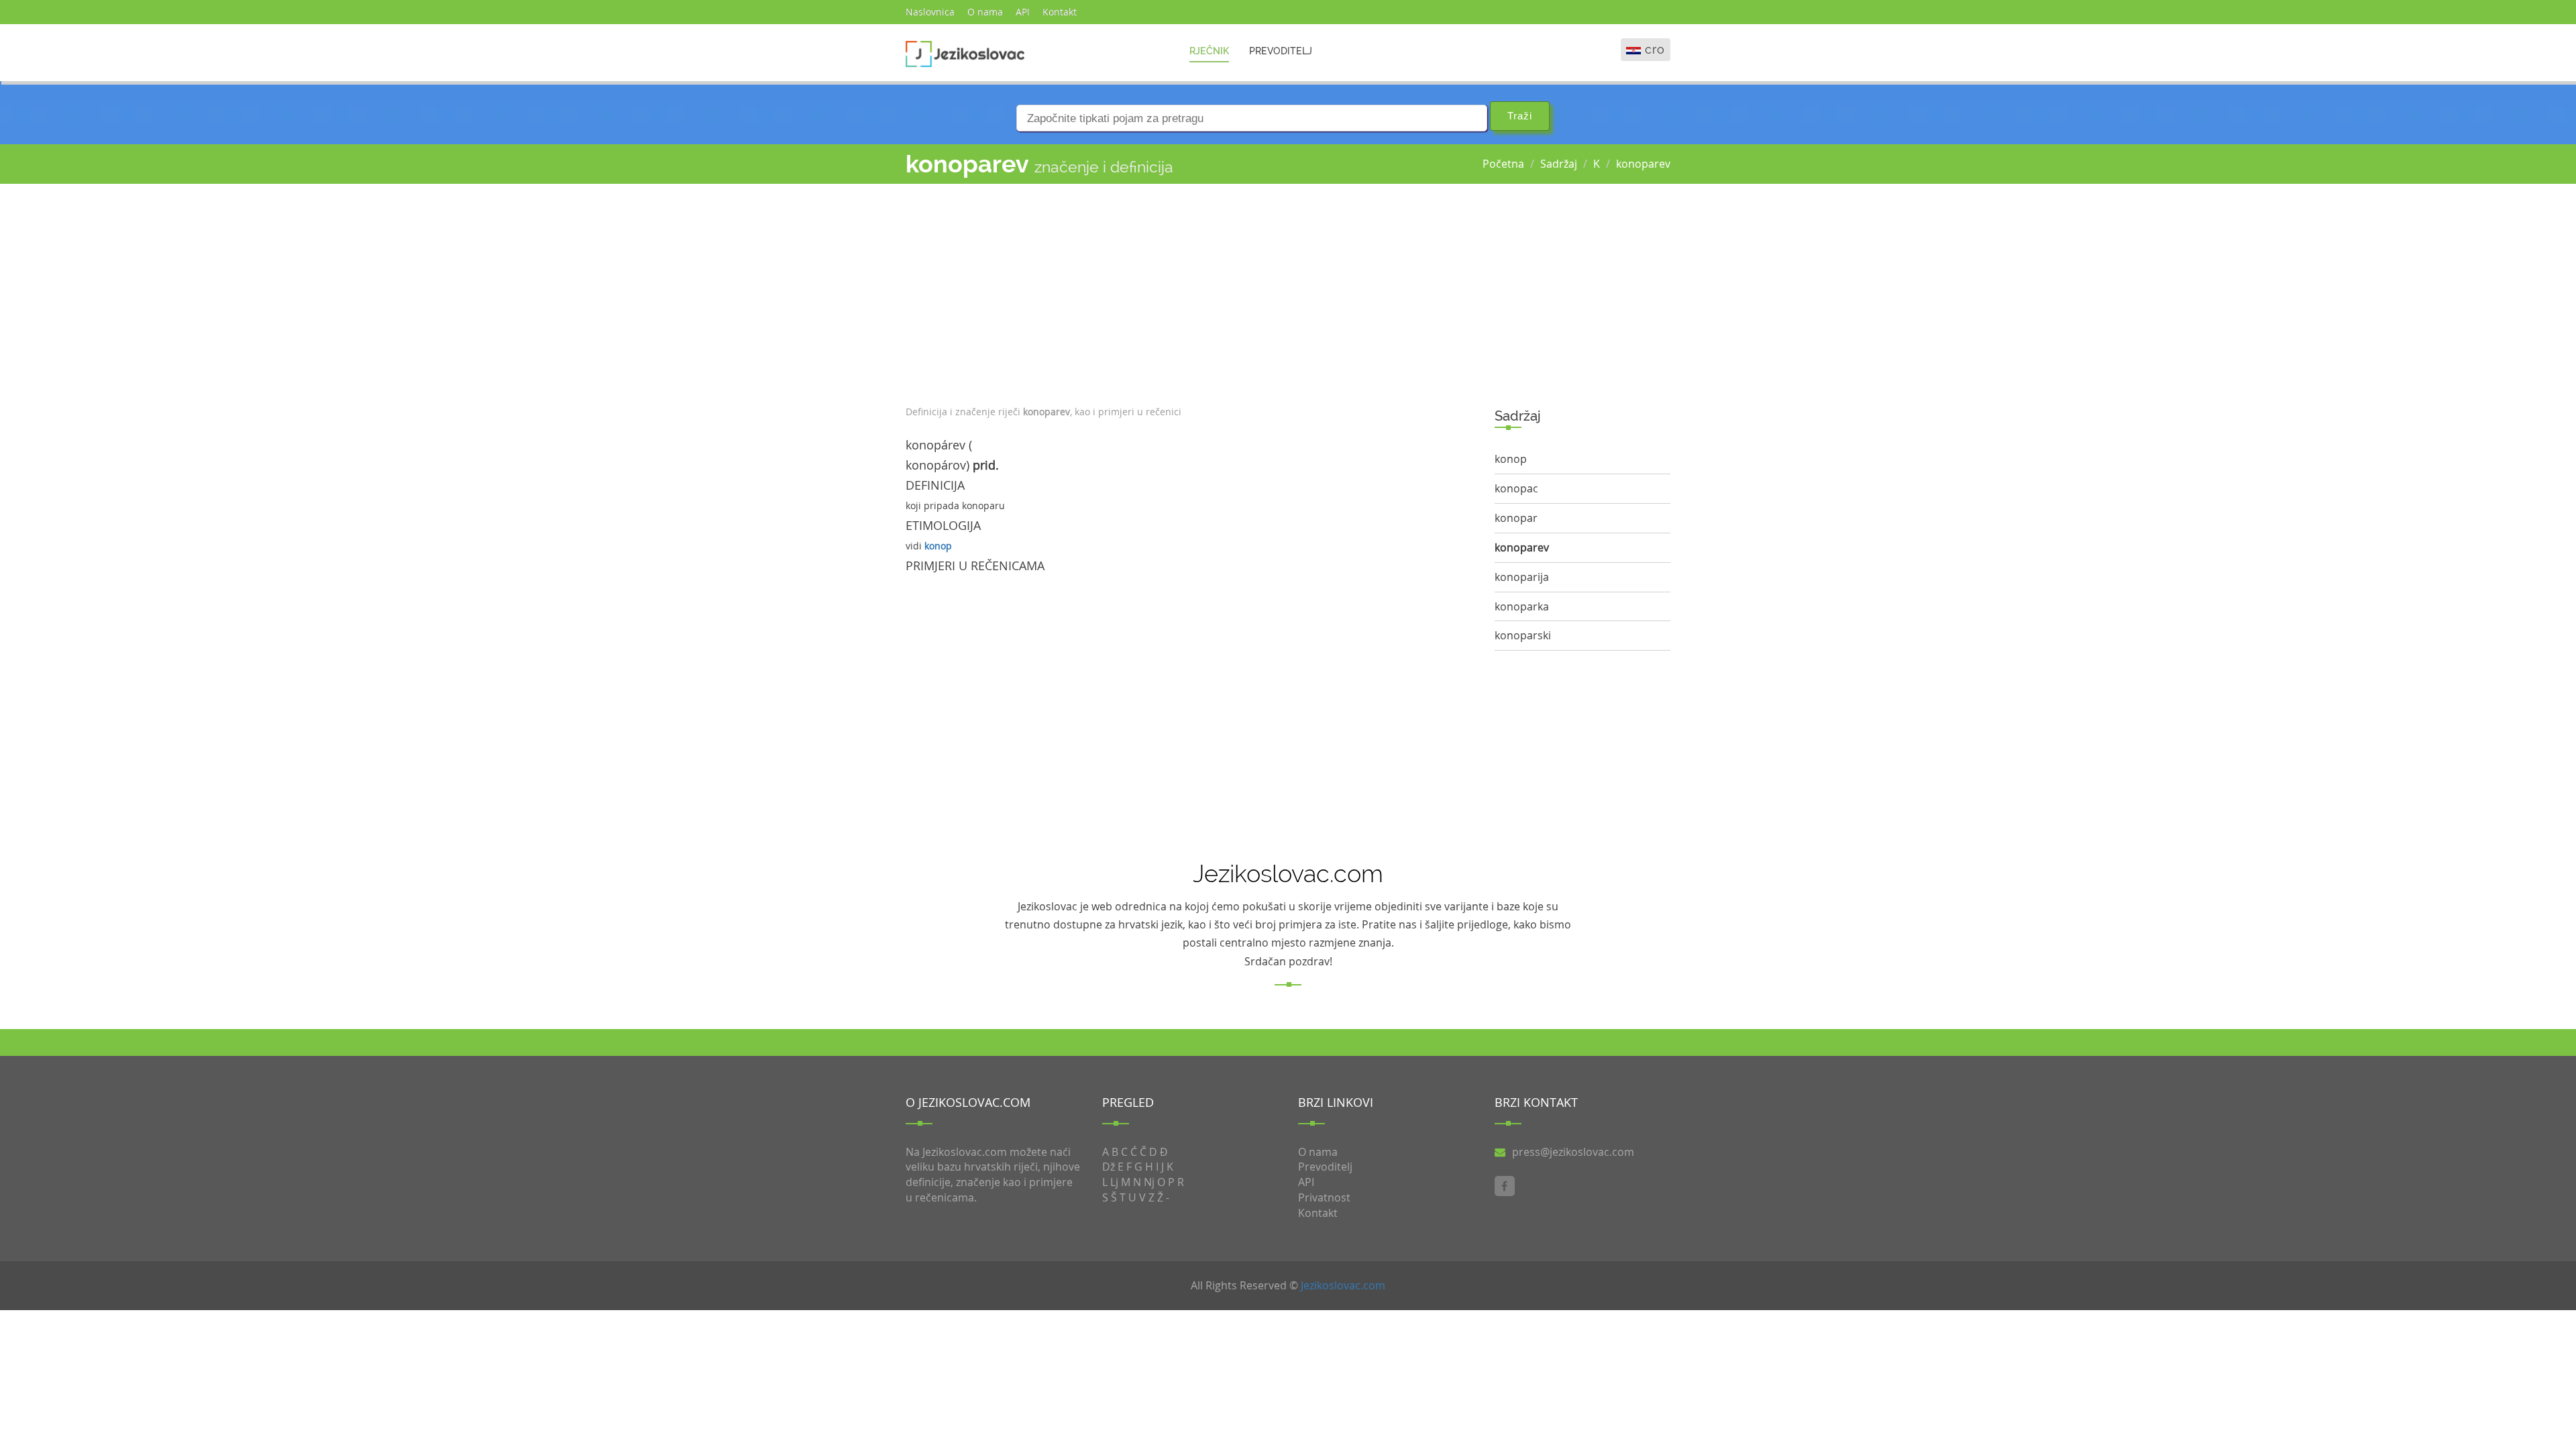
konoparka (1522, 606)
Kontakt (1060, 12)
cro (1655, 49)
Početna (1503, 164)
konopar (1516, 518)
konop (938, 546)
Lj (1114, 1182)
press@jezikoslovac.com (1573, 1152)
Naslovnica (930, 12)
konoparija (1522, 577)
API (1023, 12)
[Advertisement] (1190, 291)
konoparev (1643, 164)
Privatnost (1324, 1197)
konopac (1516, 488)
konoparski (1523, 635)
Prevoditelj (1281, 51)
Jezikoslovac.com (1343, 1285)
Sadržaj (1559, 164)
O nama (985, 12)
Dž (1109, 1167)
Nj (1149, 1182)
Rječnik (1209, 51)
